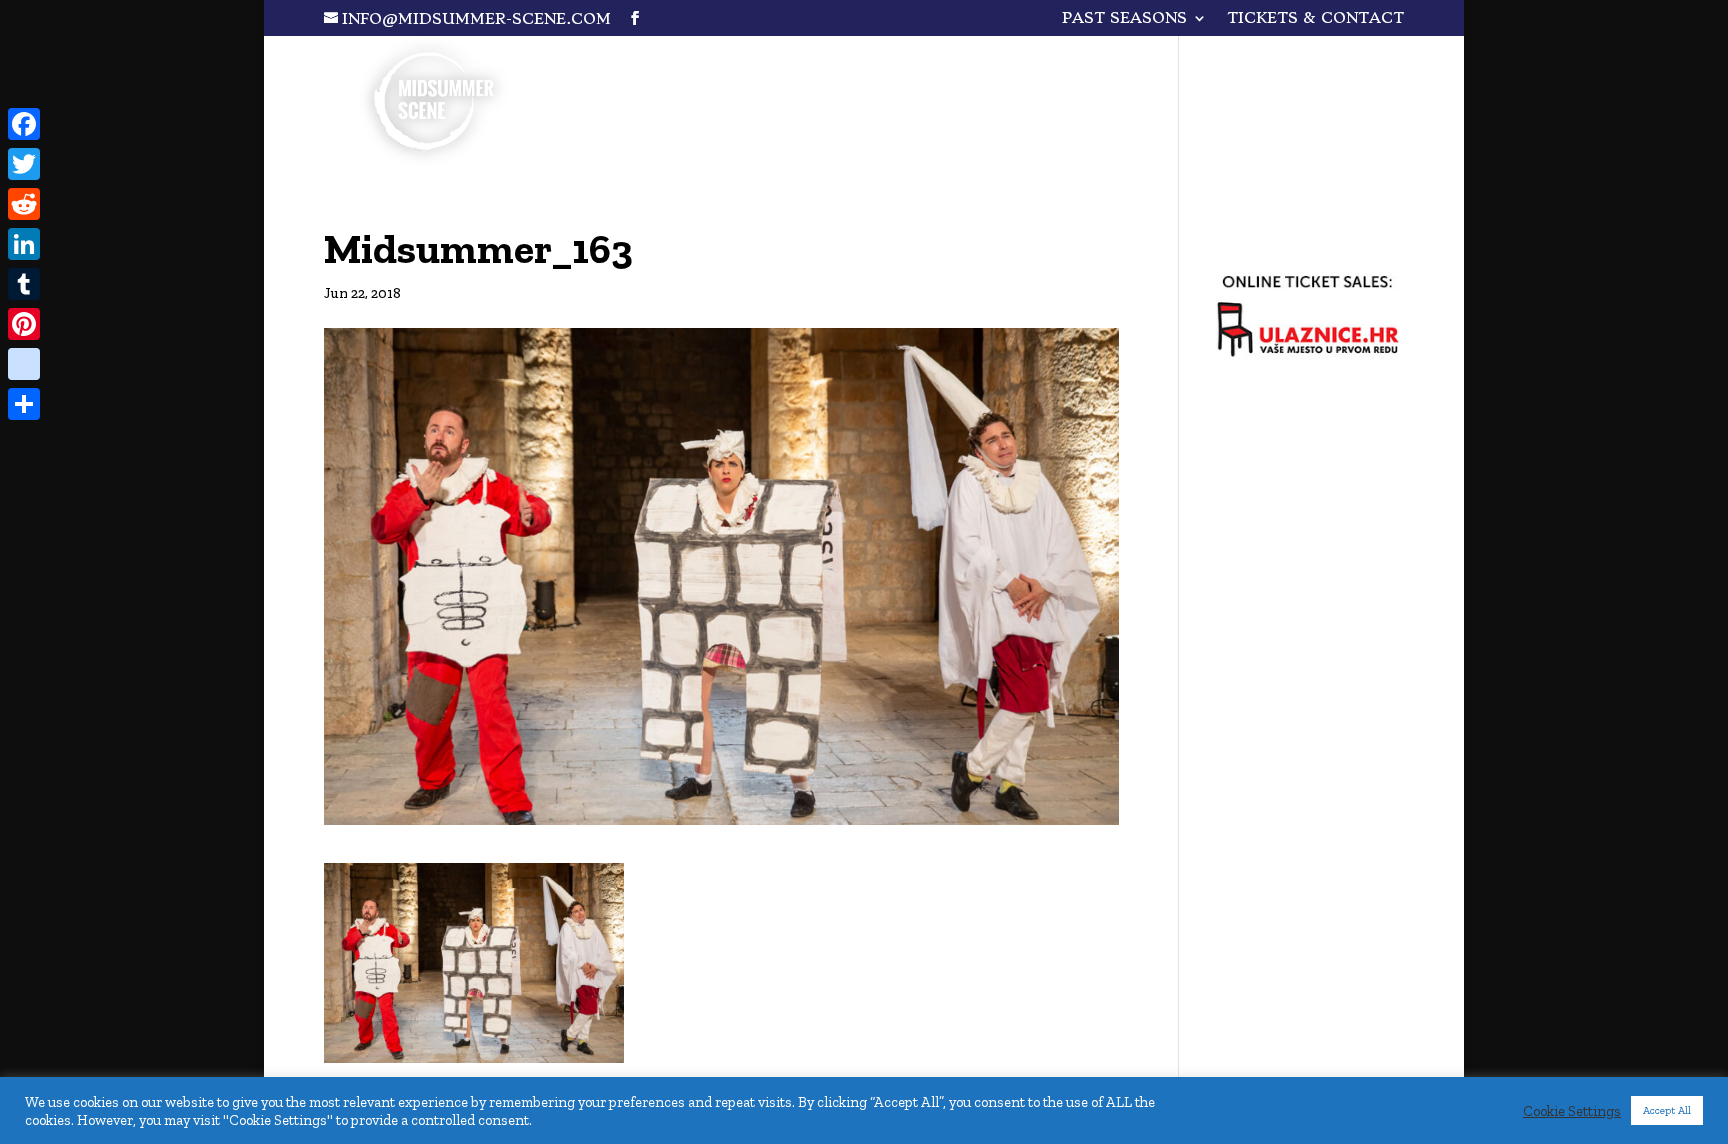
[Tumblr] (24, 284)
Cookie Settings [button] (1572, 1111)
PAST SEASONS (1124, 19)
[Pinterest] (24, 324)
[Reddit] (24, 204)
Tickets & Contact (1315, 19)
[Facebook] (24, 124)
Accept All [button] (1667, 1110)
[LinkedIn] (24, 244)
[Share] (24, 404)
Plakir (1160, 65)
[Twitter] (24, 164)
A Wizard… (1302, 65)
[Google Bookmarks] (24, 364)
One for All (1011, 65)
